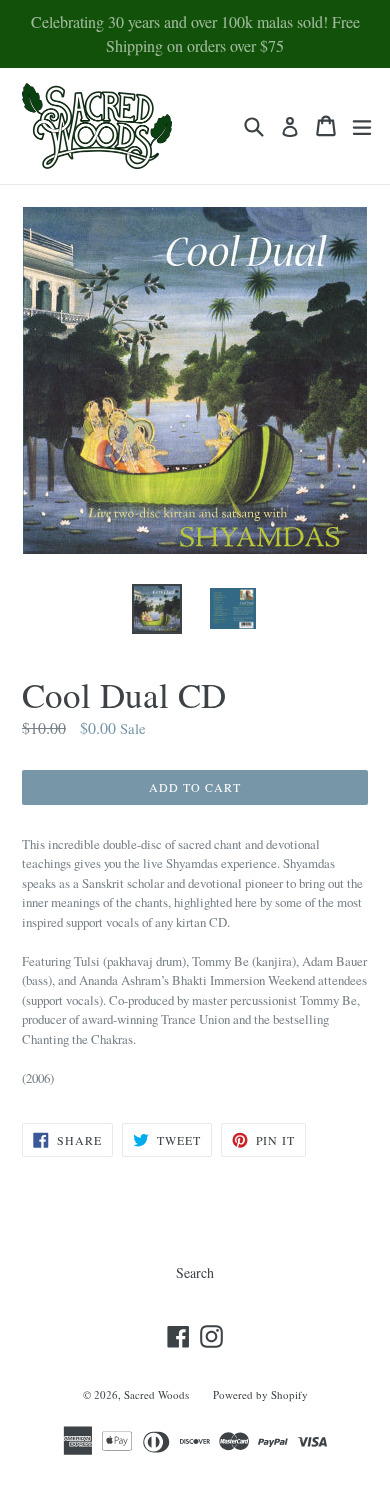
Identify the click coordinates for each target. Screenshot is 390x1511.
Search (195, 1272)
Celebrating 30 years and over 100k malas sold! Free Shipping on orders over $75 (195, 33)
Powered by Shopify (260, 1394)
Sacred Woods (156, 1394)
